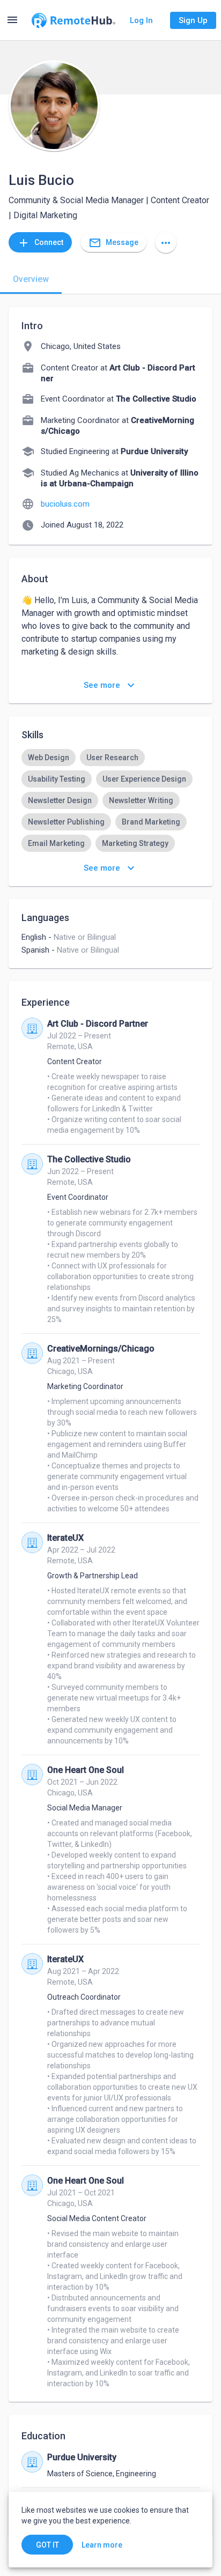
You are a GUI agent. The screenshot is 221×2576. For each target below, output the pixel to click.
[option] (49, 758)
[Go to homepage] (73, 20)
